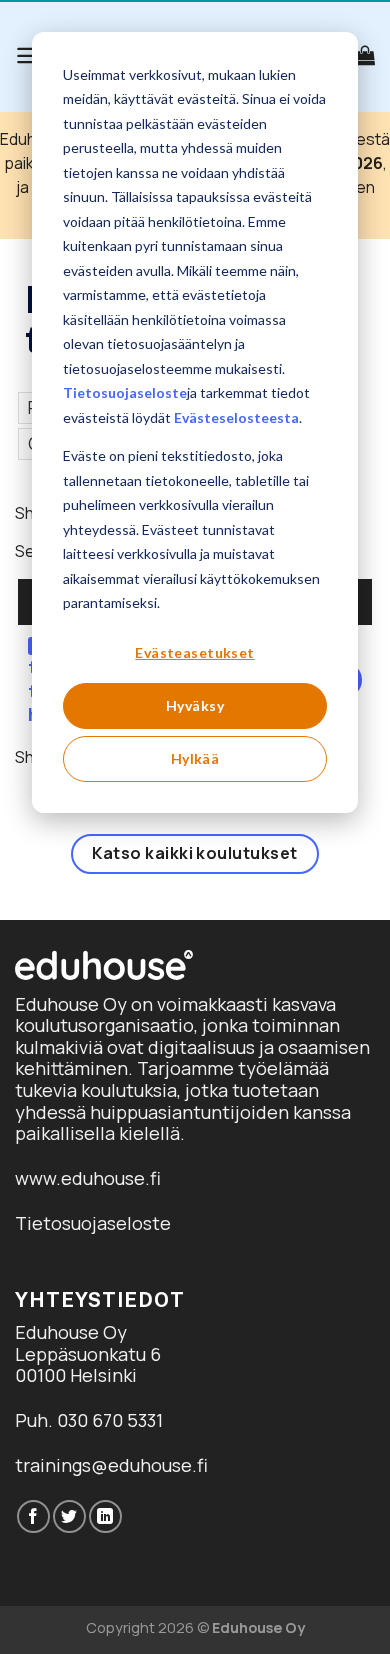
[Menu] (28, 55)
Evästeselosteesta (236, 417)
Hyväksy (195, 705)
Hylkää (195, 758)
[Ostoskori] (365, 55)
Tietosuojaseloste (125, 392)
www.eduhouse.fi (88, 1178)
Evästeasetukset (194, 652)
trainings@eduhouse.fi (111, 1465)
